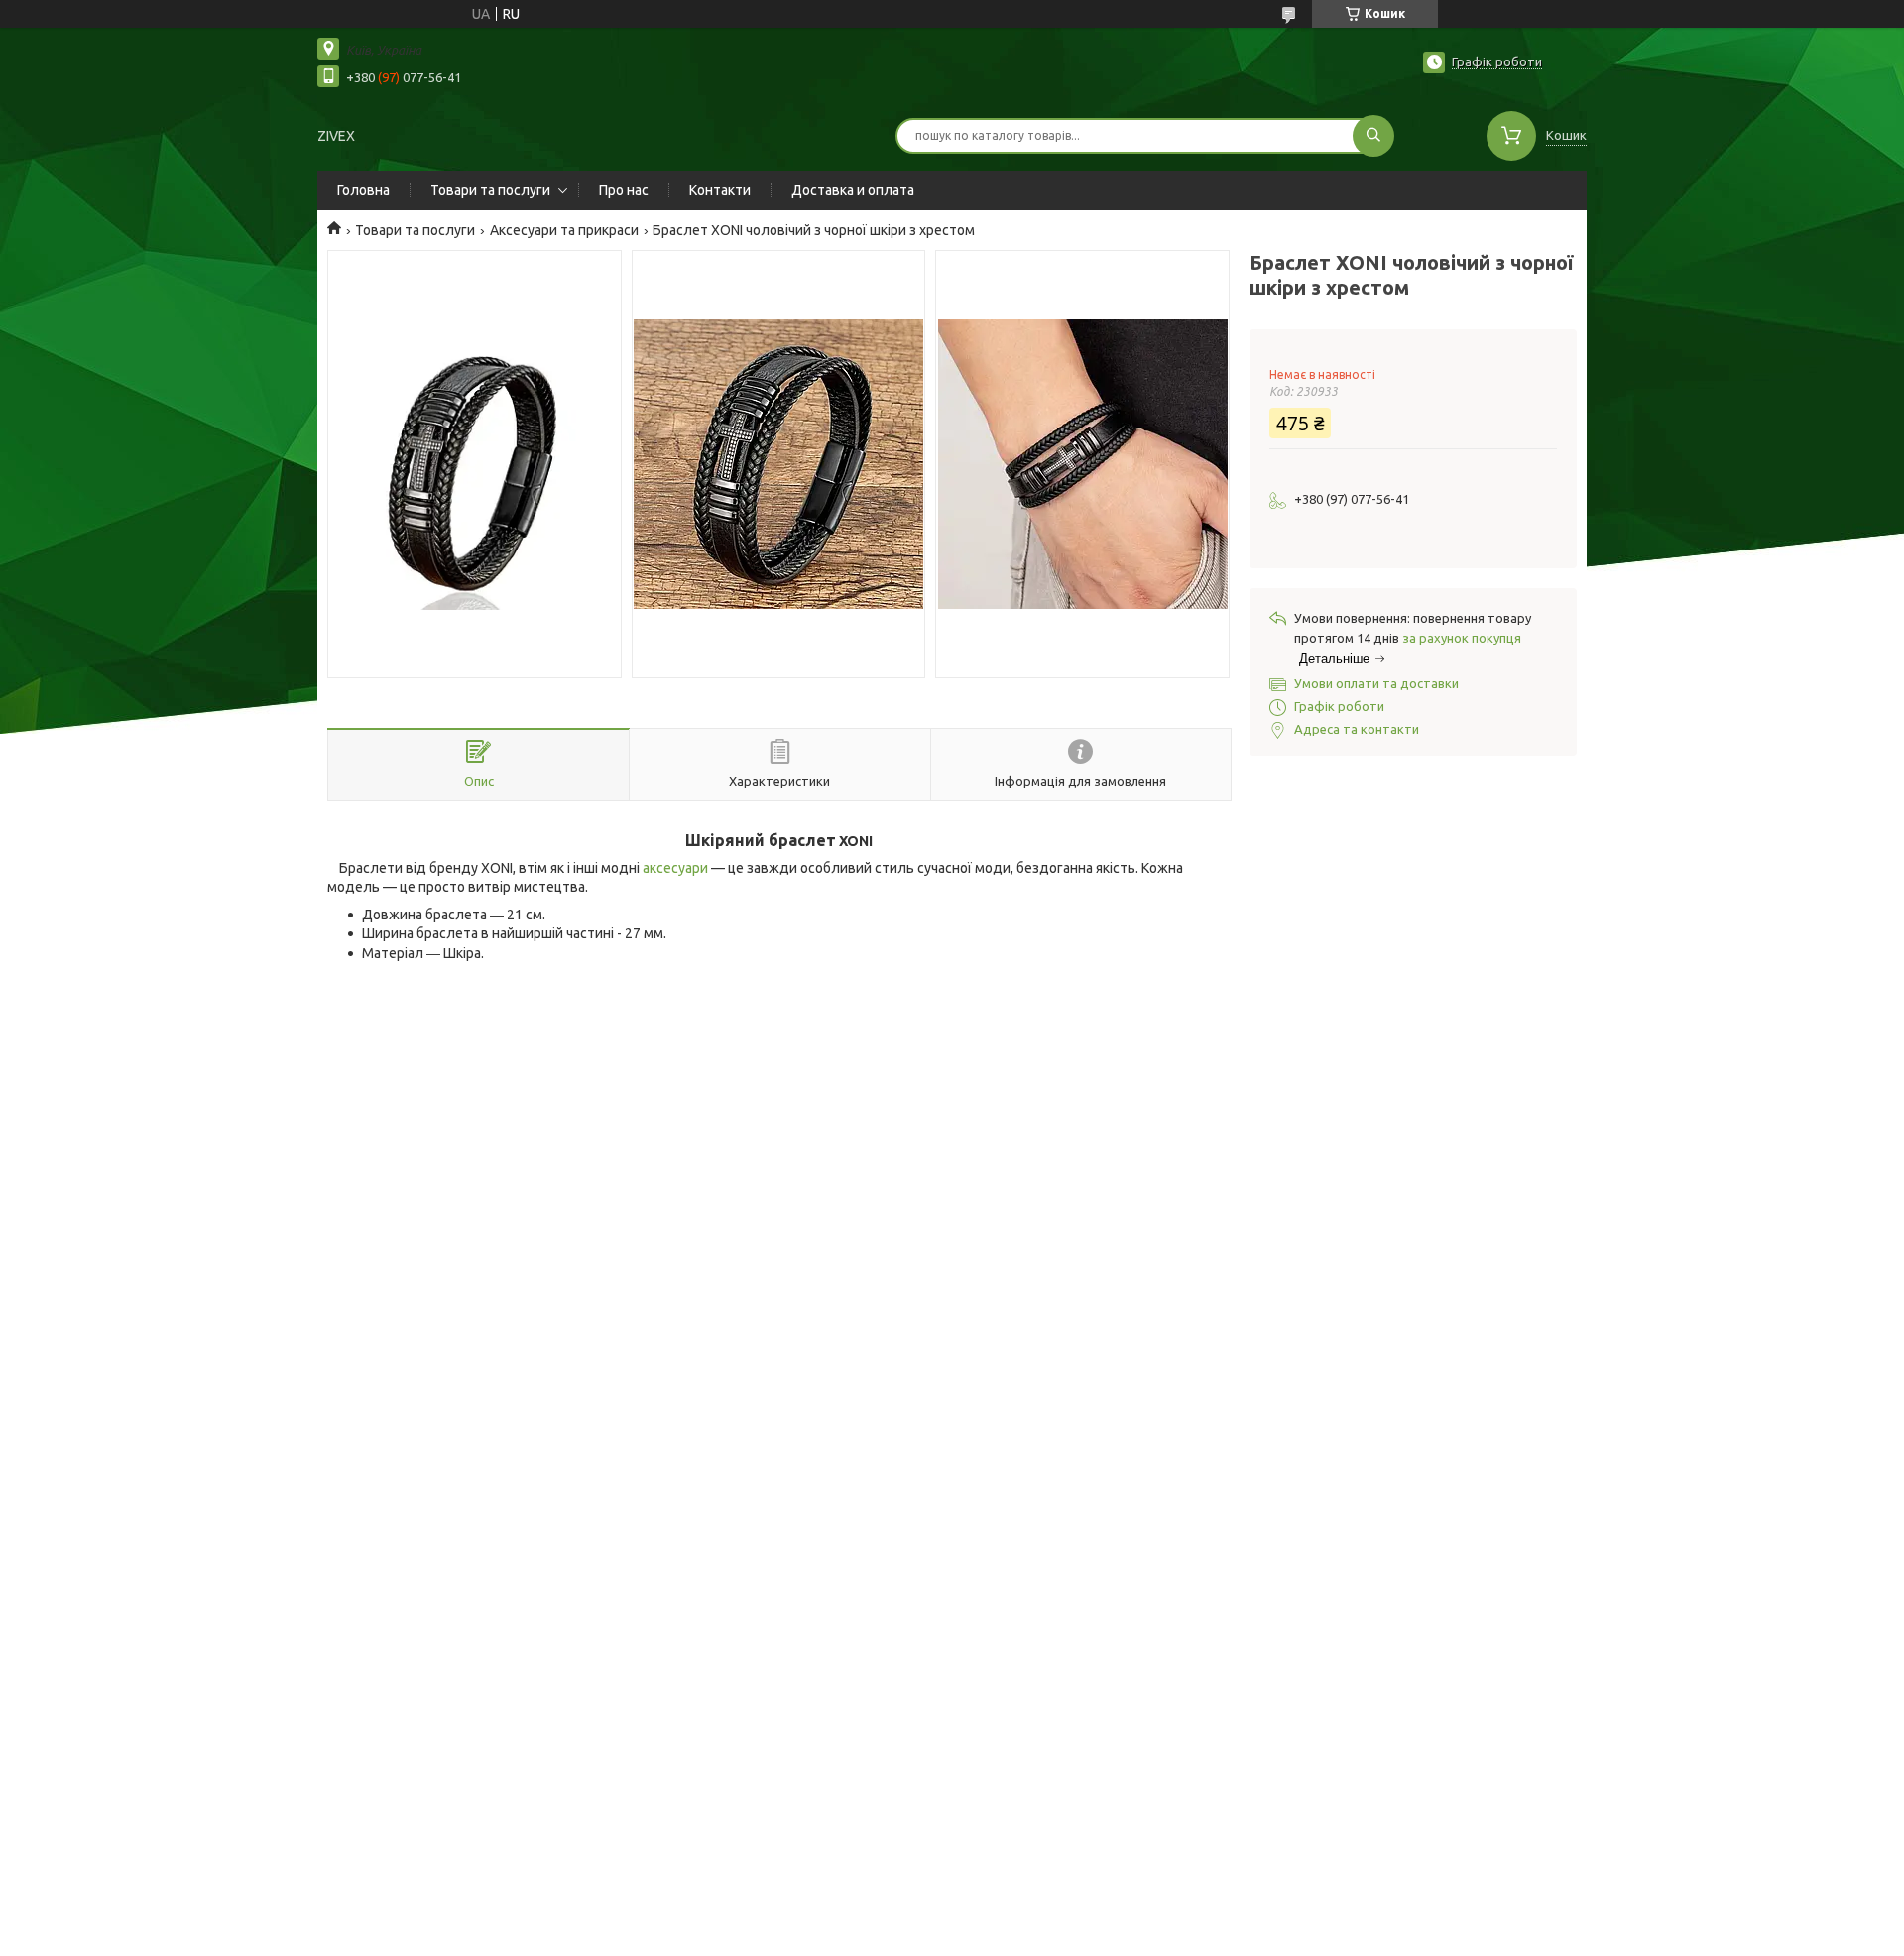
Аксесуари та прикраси (564, 230)
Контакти (720, 190)
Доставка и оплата (853, 190)
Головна (363, 190)
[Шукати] (1373, 136)
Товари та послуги (490, 190)
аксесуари (675, 868)
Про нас (624, 190)
